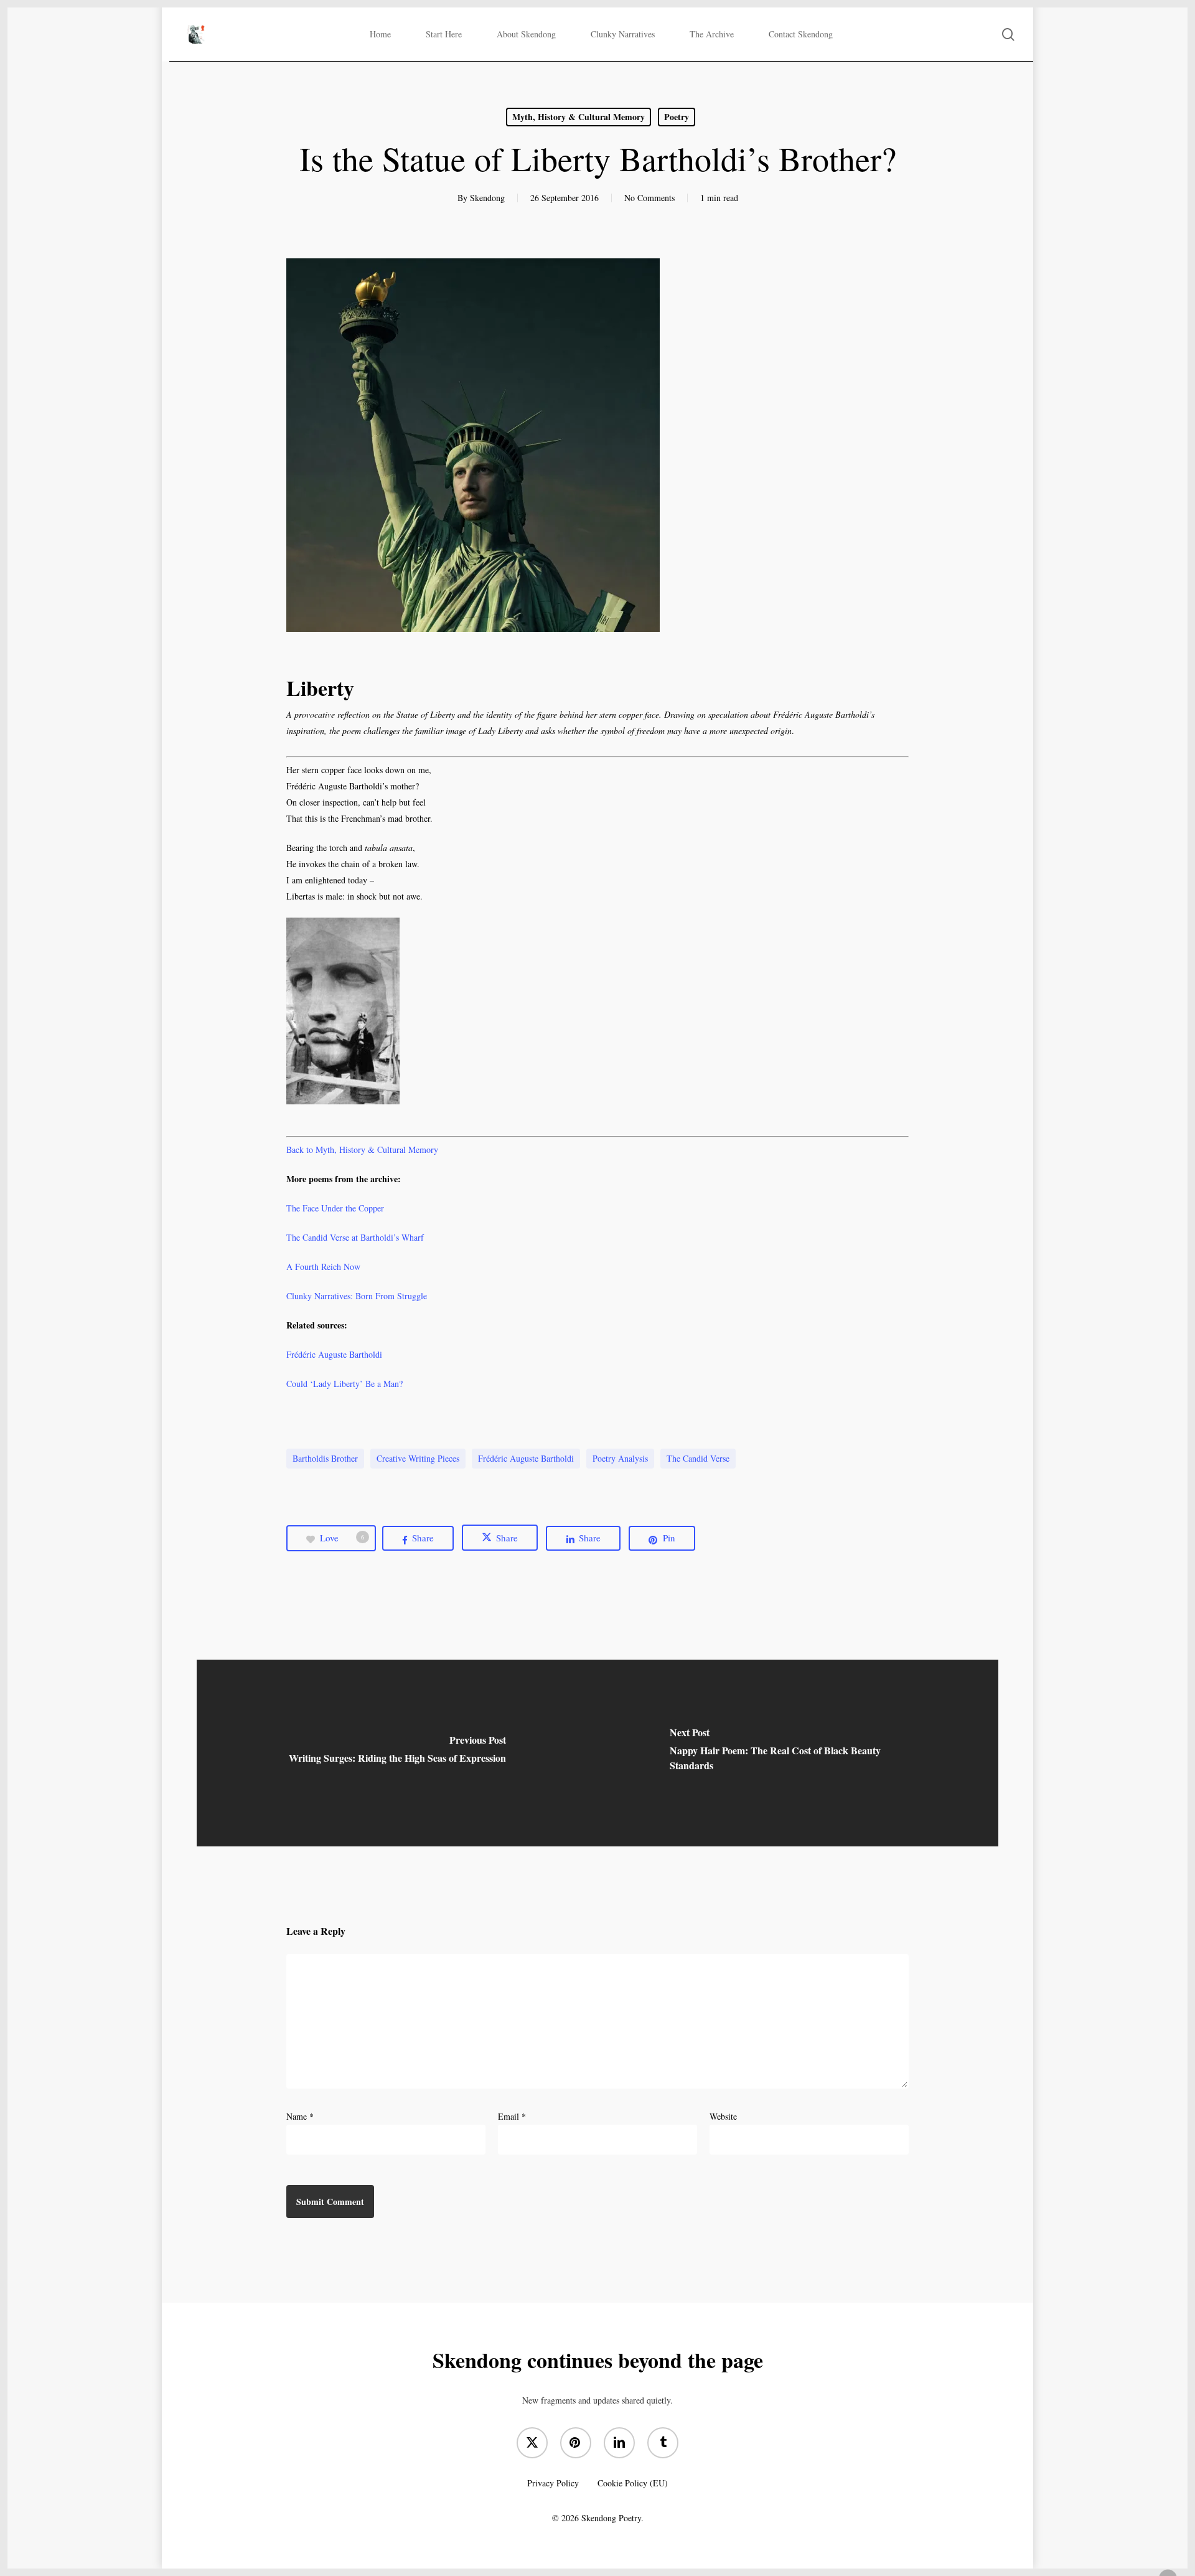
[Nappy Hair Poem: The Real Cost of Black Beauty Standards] (798, 1753)
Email (512, 2116)
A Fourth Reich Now (323, 1267)
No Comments (649, 198)
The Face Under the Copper (335, 1208)
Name (300, 2116)
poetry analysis (620, 1458)
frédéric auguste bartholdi (526, 1458)
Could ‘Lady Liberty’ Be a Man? (344, 1384)
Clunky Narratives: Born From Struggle (357, 1296)
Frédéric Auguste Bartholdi (334, 1354)
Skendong (487, 198)
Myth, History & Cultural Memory (579, 117)
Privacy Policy (553, 2483)
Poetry (677, 117)
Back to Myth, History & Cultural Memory (362, 1149)
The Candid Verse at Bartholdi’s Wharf (355, 1237)
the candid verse (698, 1458)
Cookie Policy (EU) (633, 2483)
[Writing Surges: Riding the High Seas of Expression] (397, 1753)
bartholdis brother (325, 1458)
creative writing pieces (418, 1458)
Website (723, 2116)
